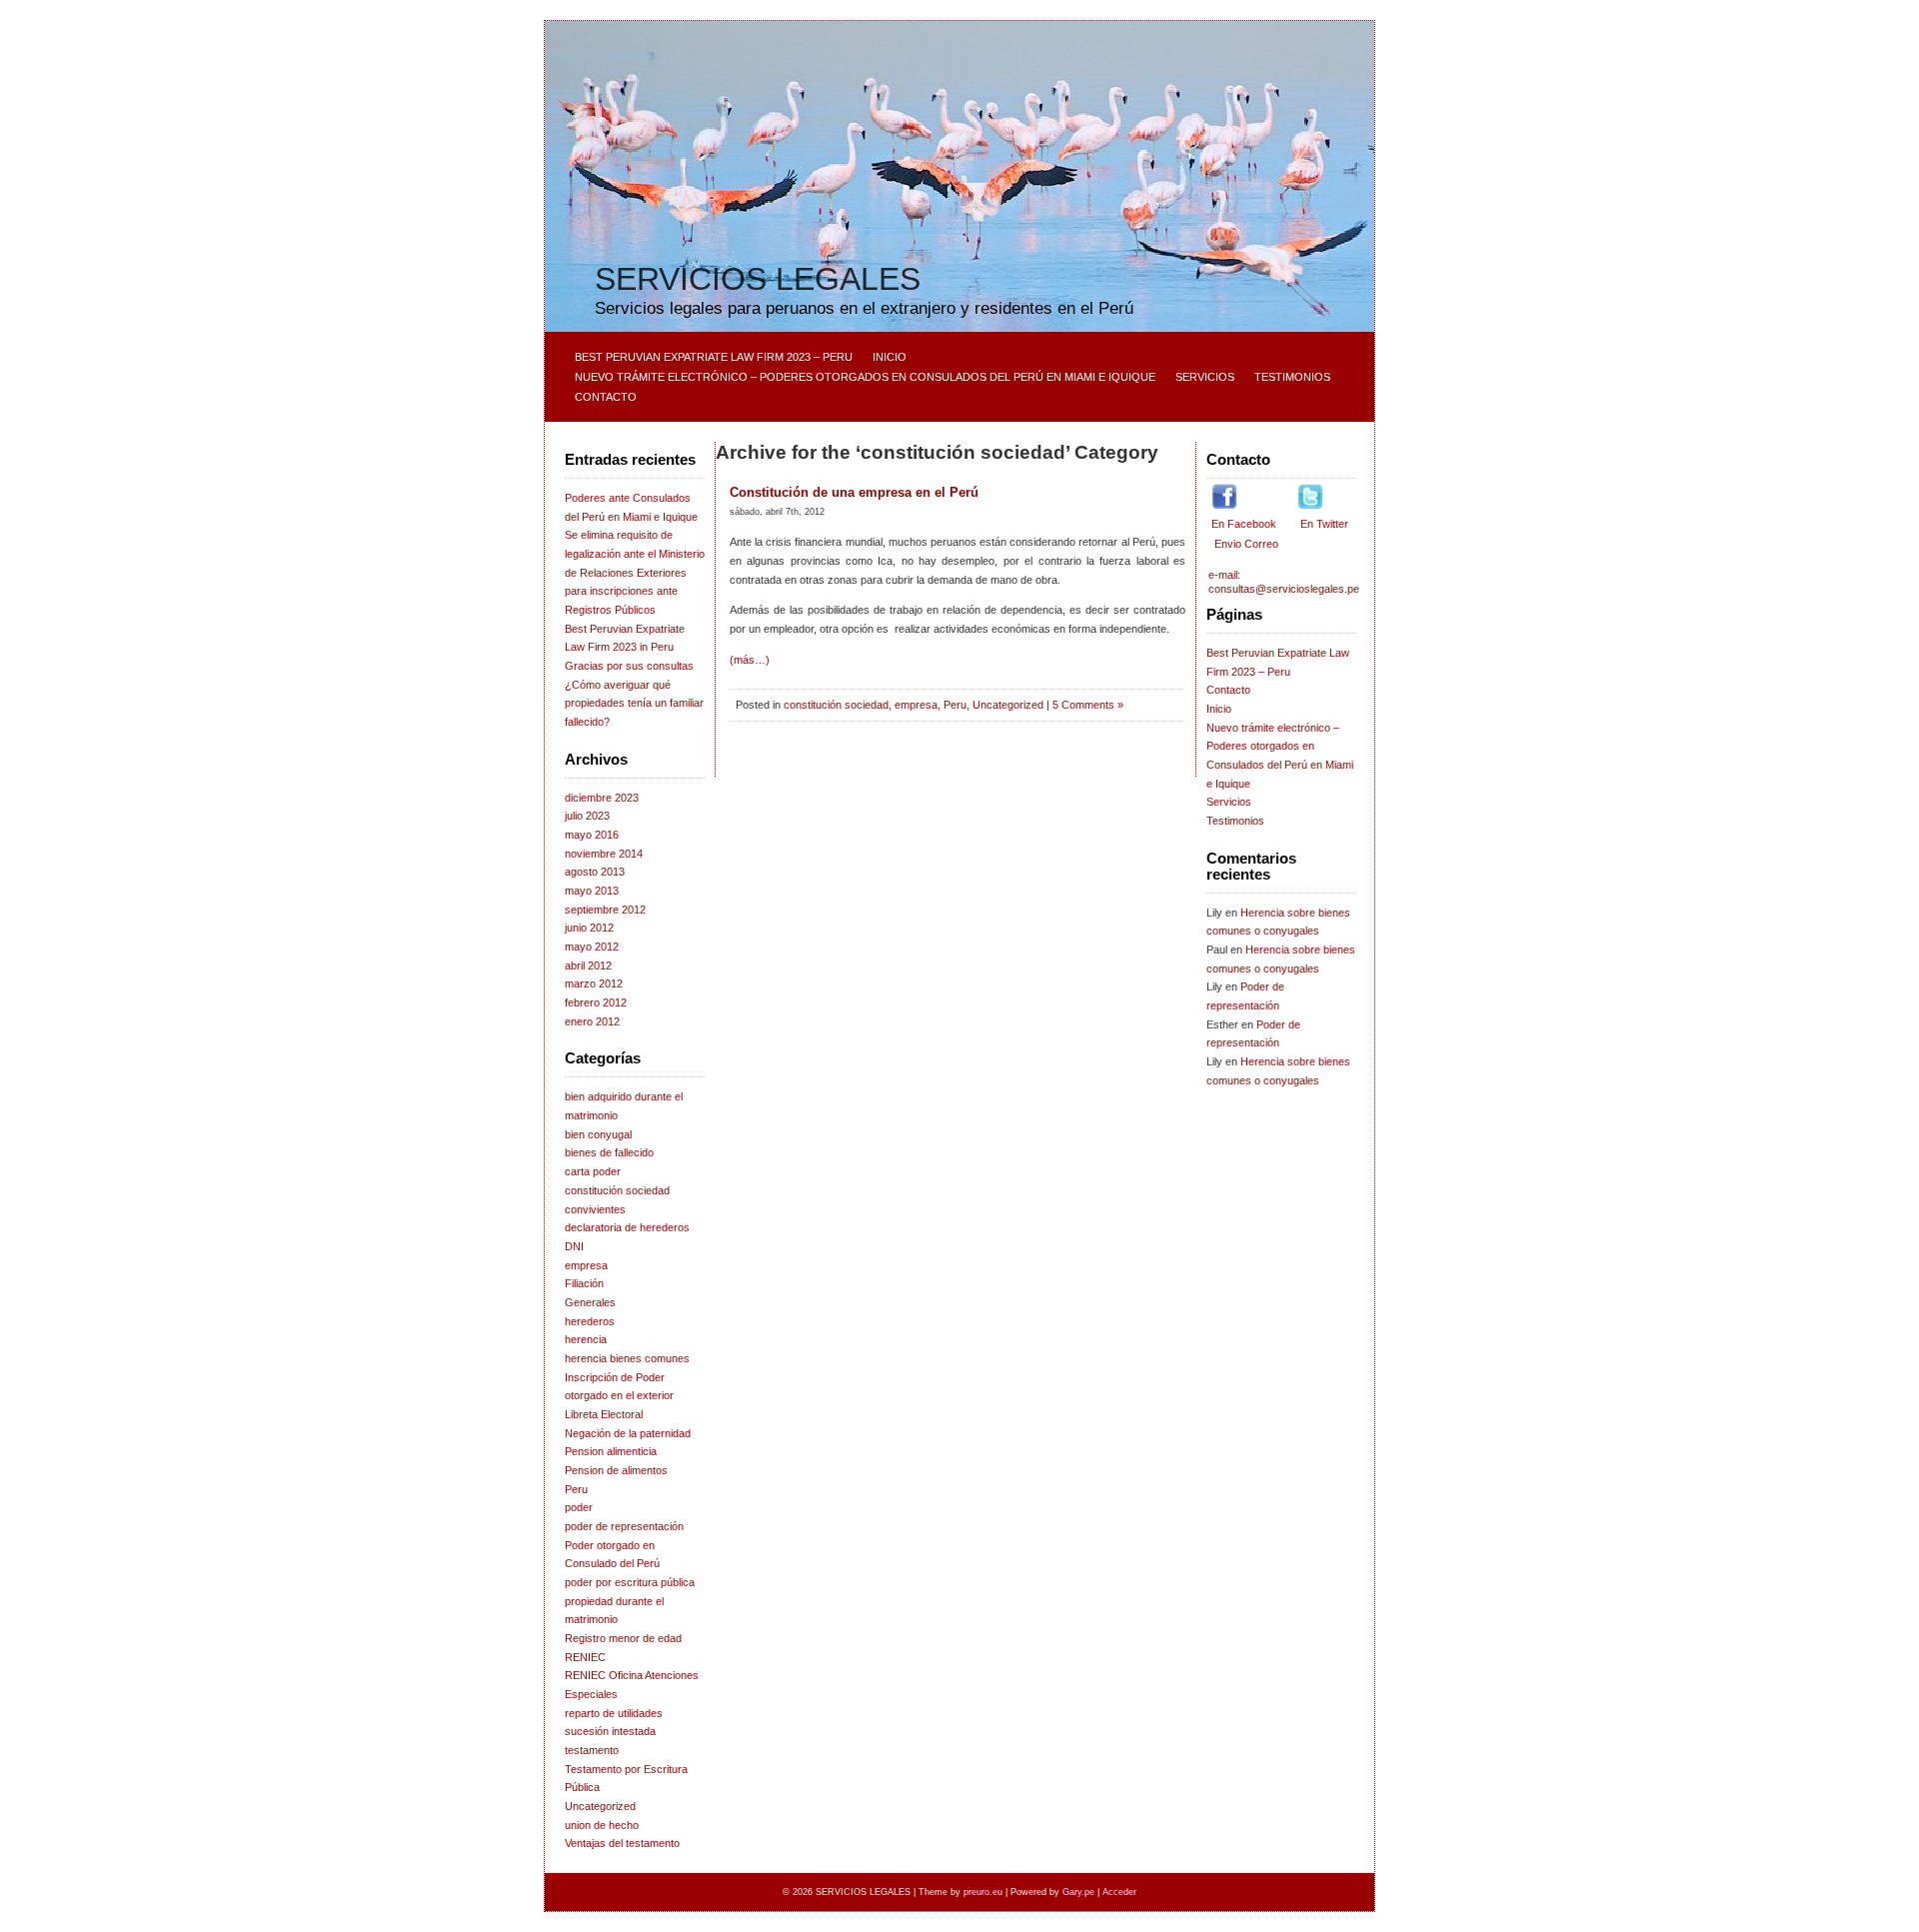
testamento (592, 1750)
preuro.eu (983, 1892)
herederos (590, 1321)
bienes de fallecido (609, 1152)
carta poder (593, 1171)
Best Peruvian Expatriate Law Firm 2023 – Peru (714, 357)
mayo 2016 (592, 835)
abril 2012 (588, 966)
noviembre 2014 (604, 854)
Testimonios (1292, 377)
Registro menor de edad (623, 1638)
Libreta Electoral (604, 1414)
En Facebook (1245, 524)
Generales (590, 1302)
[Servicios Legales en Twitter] (1310, 506)
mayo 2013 (592, 891)
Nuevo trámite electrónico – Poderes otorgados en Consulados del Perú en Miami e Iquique (865, 377)
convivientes (595, 1209)
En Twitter (1323, 524)
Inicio (890, 357)
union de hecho (602, 1825)
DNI (574, 1246)
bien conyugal (598, 1134)
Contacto (606, 397)
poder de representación (624, 1526)
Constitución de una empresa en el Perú (854, 492)
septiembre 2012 (605, 910)
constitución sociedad (617, 1190)
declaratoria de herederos (627, 1227)
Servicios (1205, 377)
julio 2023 (587, 816)
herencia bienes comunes (627, 1358)
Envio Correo (1245, 544)
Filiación (584, 1283)
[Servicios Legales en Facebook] (1224, 506)
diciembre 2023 (602, 798)
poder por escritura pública (630, 1582)
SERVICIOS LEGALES (758, 279)
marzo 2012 (594, 983)
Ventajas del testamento (622, 1843)
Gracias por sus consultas (629, 666)
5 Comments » (1088, 705)
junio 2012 (589, 928)
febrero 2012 (596, 1002)
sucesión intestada (610, 1731)
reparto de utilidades (614, 1713)
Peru (576, 1489)
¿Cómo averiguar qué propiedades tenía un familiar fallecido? (634, 703)
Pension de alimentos (616, 1470)
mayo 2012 (592, 947)
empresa (586, 1265)
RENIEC (585, 1657)
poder (579, 1507)
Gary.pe (1078, 1892)
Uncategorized (600, 1806)
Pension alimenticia (611, 1451)
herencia (586, 1339)
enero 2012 (592, 1021)
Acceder (1119, 1892)
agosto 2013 (595, 872)
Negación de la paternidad (628, 1433)
